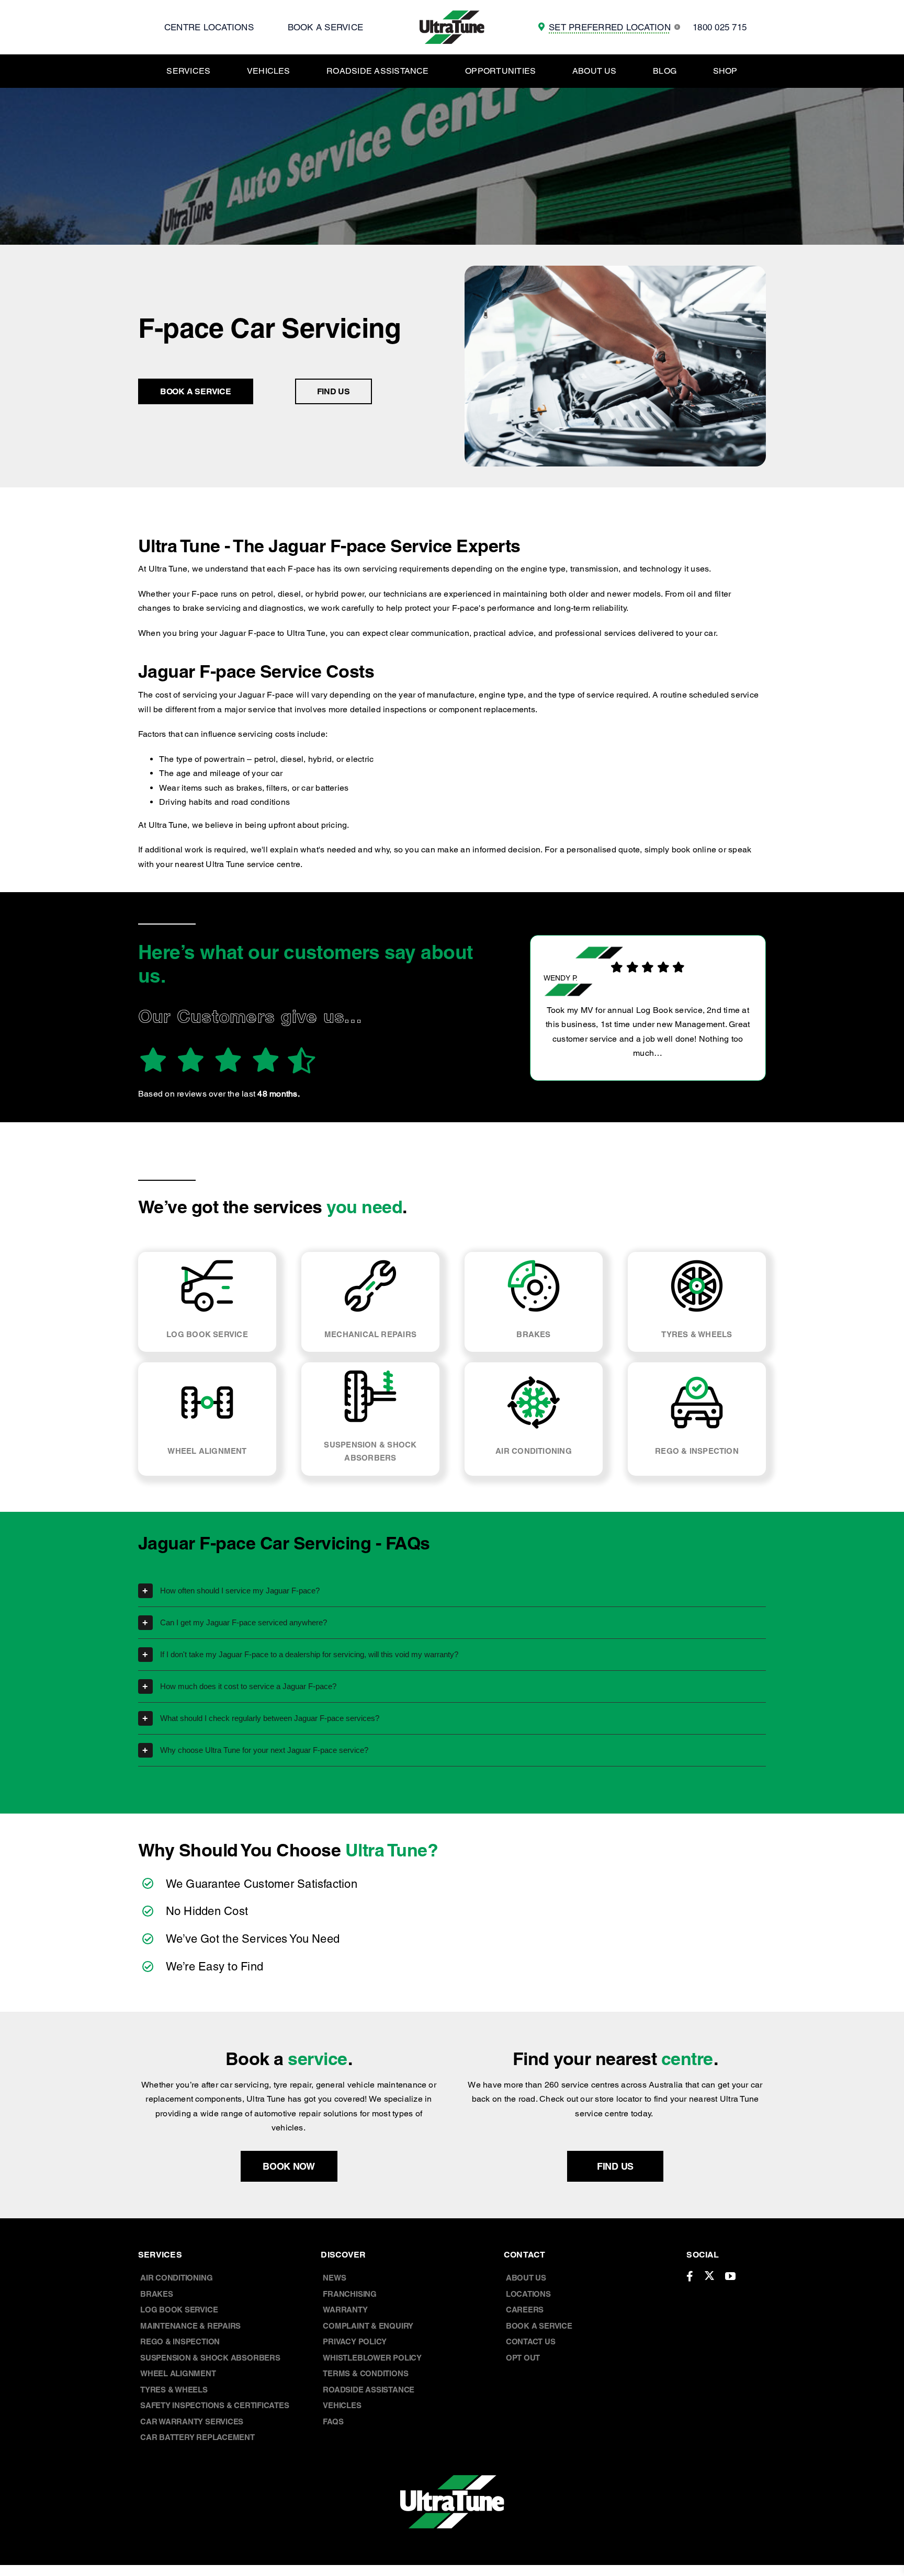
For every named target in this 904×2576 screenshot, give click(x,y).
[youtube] (730, 2276)
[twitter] (709, 2275)
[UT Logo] (452, 14)
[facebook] (690, 2276)
